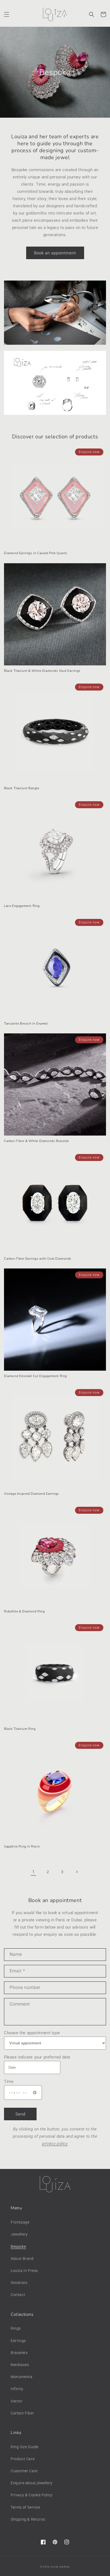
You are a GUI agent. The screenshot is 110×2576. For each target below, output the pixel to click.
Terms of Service (25, 2507)
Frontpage (20, 2222)
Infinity (17, 2389)
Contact (18, 2295)
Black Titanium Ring (20, 1729)
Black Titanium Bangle (22, 788)
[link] (55, 315)
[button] (7, 14)
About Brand (22, 2259)
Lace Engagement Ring (22, 906)
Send (20, 2114)
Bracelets (19, 2353)
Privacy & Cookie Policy (32, 2495)
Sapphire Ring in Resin (22, 1847)
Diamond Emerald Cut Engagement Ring (36, 1376)
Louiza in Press (24, 2271)
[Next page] (77, 1872)
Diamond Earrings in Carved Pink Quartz (36, 553)
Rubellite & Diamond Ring (24, 1611)
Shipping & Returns (28, 2519)
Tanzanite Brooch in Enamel (26, 1024)
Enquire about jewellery (32, 2483)
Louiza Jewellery (60, 2567)
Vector (17, 2401)
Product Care (23, 2459)
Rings (16, 2328)
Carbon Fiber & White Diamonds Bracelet (36, 1141)
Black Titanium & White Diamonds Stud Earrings (42, 671)
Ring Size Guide (25, 2447)
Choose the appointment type (32, 2033)
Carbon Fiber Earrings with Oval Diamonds (38, 1259)
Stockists (19, 2283)
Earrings (18, 2341)
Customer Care (24, 2471)
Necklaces (20, 2365)
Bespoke (18, 2247)
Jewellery (19, 2234)
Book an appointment (55, 253)
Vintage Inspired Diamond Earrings (32, 1494)
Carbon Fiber (22, 2413)
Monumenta (21, 2377)
